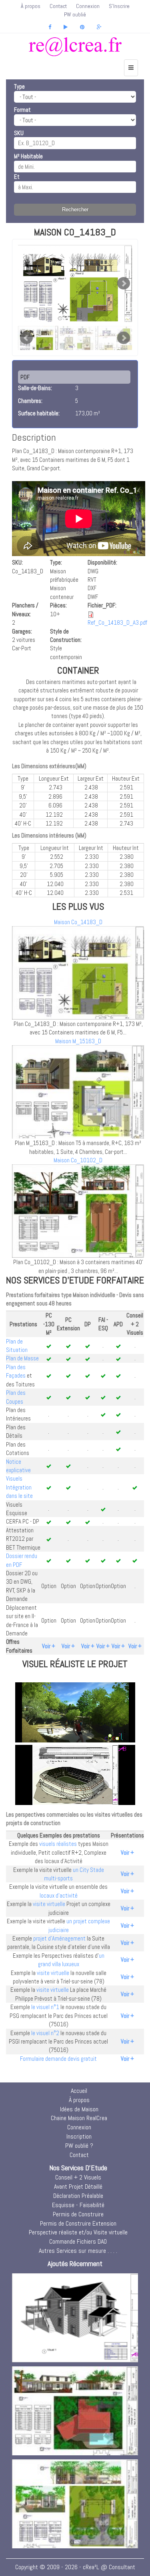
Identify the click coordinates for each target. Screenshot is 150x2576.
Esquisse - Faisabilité (78, 2205)
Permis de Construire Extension (78, 2223)
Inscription (79, 2136)
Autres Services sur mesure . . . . (78, 2251)
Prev (26, 338)
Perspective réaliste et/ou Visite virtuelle (78, 2232)
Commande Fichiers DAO (78, 2241)
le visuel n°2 (45, 2033)
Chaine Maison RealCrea (79, 2118)
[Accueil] (75, 47)
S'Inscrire (119, 6)
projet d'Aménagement (59, 1938)
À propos (31, 6)
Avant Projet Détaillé (78, 2186)
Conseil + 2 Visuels (78, 2177)
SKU (19, 133)
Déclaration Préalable (78, 2196)
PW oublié (75, 14)
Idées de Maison (79, 2109)
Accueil (79, 2091)
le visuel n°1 (45, 2007)
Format (22, 110)
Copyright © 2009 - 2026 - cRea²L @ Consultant (75, 2567)
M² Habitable (28, 156)
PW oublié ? (79, 2146)
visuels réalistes (58, 1844)
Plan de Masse (22, 1358)
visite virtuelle (49, 1904)
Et (17, 177)
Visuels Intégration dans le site (19, 1487)
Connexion (88, 6)
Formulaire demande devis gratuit (58, 2059)
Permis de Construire (78, 2214)
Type (19, 86)
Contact (58, 6)
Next (124, 283)
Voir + (49, 1646)
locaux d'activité (59, 1895)
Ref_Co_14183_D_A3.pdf (117, 622)
